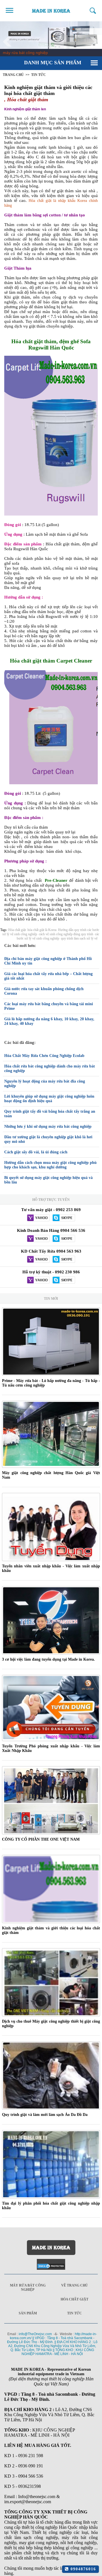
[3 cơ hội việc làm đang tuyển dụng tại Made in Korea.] (51, 1620)
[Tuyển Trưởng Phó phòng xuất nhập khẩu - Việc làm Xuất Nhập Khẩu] (51, 1708)
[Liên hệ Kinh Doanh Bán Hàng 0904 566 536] (38, 1239)
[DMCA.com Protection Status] (51, 2264)
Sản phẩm (28, 2313)
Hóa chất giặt (17, 930)
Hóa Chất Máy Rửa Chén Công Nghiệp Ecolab (44, 1056)
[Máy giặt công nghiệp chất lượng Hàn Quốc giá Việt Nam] (51, 1434)
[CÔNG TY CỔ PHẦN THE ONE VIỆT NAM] (51, 1800)
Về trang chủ (75, 2285)
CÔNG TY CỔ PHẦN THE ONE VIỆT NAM (41, 1839)
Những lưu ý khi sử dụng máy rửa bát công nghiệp (48, 1126)
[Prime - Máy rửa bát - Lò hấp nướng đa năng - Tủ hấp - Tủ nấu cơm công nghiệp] (51, 1342)
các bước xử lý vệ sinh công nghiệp (58, 936)
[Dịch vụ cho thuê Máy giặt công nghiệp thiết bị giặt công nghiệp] (51, 1982)
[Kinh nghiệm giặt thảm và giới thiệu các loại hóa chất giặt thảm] (51, 1889)
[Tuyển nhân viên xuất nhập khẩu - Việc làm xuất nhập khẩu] (51, 1527)
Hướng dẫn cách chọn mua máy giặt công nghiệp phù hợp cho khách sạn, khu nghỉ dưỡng (50, 1165)
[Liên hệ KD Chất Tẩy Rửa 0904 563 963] (38, 1260)
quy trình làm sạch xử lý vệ (79, 938)
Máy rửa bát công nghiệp (28, 2288)
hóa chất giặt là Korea (42, 930)
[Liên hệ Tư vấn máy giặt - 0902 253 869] (38, 1218)
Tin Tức (75, 2313)
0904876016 (82, 2569)
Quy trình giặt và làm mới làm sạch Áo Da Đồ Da (45, 2115)
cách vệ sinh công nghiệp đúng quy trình (66, 934)
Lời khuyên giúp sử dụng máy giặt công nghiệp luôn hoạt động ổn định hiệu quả (49, 1099)
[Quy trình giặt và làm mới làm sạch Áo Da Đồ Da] (51, 2076)
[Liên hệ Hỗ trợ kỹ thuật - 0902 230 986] (38, 1280)
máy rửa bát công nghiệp (25, 53)
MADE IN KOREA (51, 11)
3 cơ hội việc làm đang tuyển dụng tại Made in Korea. (48, 1659)
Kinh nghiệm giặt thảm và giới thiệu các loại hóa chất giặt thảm (48, 90)
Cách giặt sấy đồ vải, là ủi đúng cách (36, 1152)
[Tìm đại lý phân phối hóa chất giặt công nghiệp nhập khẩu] (51, 2164)
